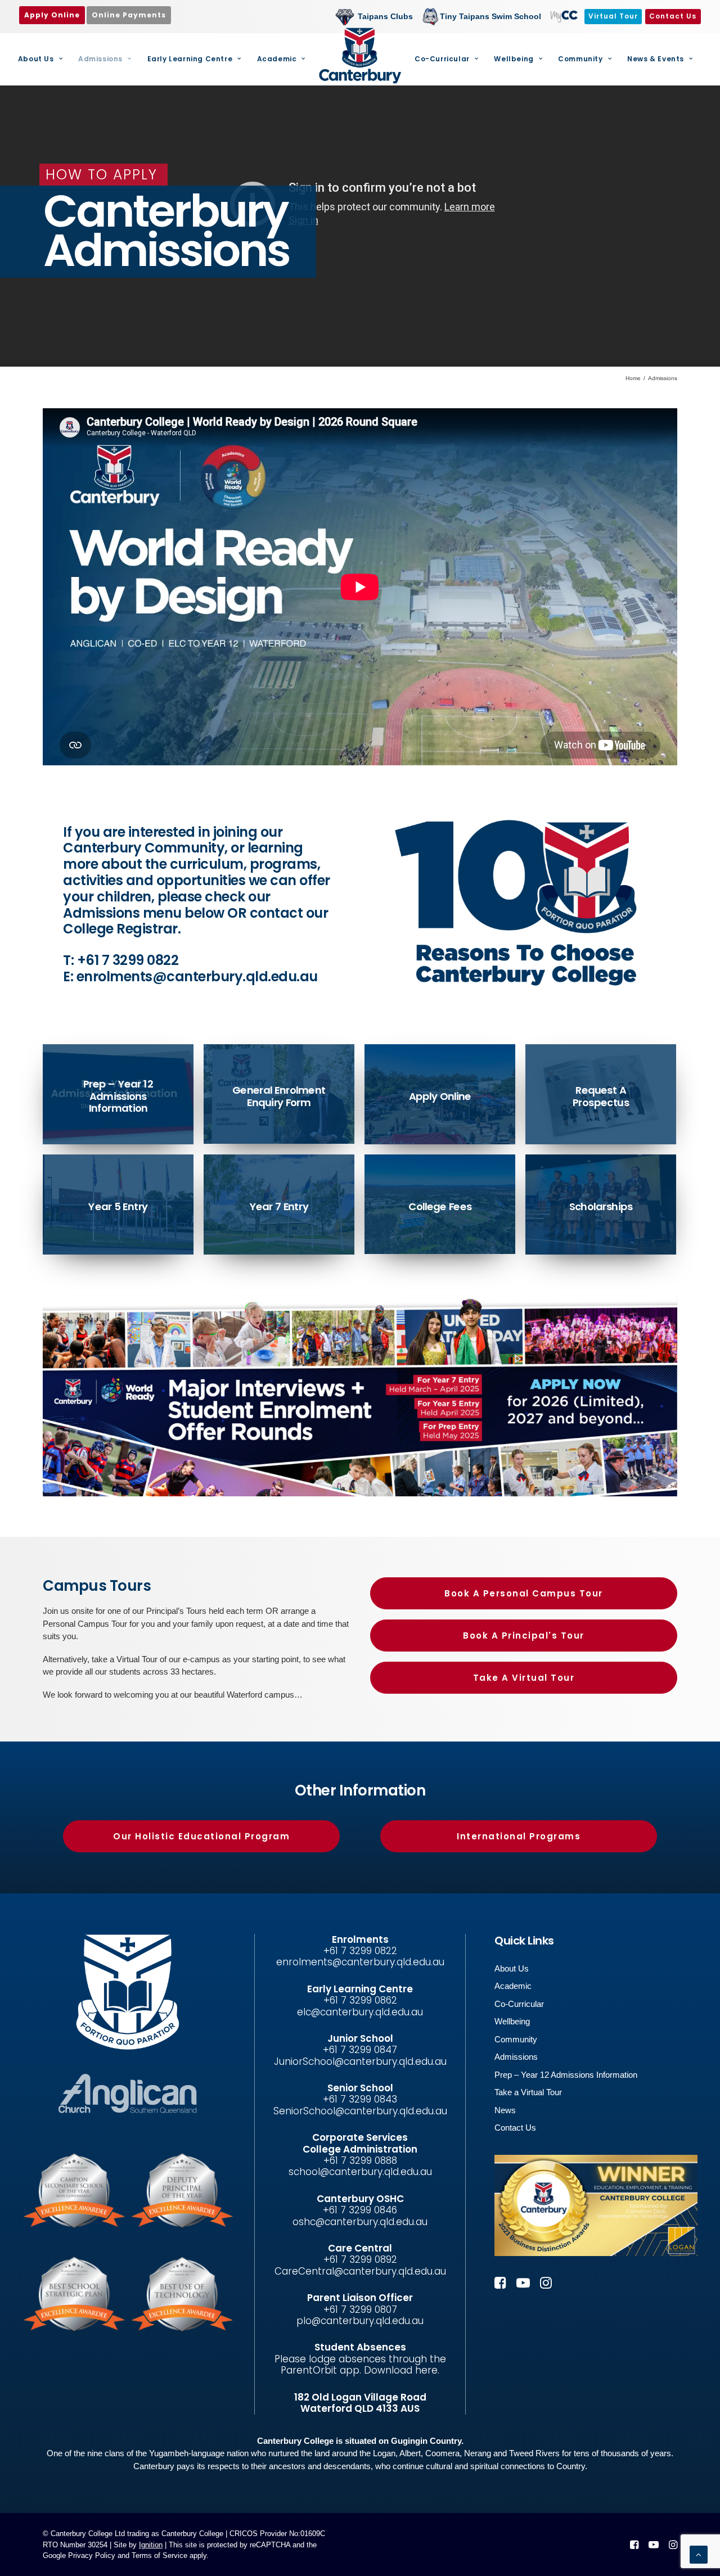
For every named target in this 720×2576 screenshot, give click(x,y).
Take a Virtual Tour (528, 2092)
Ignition (151, 2545)
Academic (277, 59)
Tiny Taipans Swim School (490, 16)
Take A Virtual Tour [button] (524, 1678)
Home (633, 378)
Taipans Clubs (385, 16)
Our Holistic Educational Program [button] (201, 1836)
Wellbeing (514, 59)
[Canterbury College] (360, 56)
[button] (500, 2286)
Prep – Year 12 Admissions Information (566, 2075)
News (505, 2110)
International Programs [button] (519, 1836)
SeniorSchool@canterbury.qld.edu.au (360, 2111)
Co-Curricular (442, 59)
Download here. (402, 2370)
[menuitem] (377, 17)
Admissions (100, 59)
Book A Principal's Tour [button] (524, 1636)
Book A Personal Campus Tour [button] (524, 1593)
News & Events (656, 59)
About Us (36, 59)
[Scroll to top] (699, 2554)
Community (580, 59)
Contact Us (515, 2128)
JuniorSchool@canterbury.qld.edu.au (360, 2061)
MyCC (563, 16)
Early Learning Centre (190, 59)
